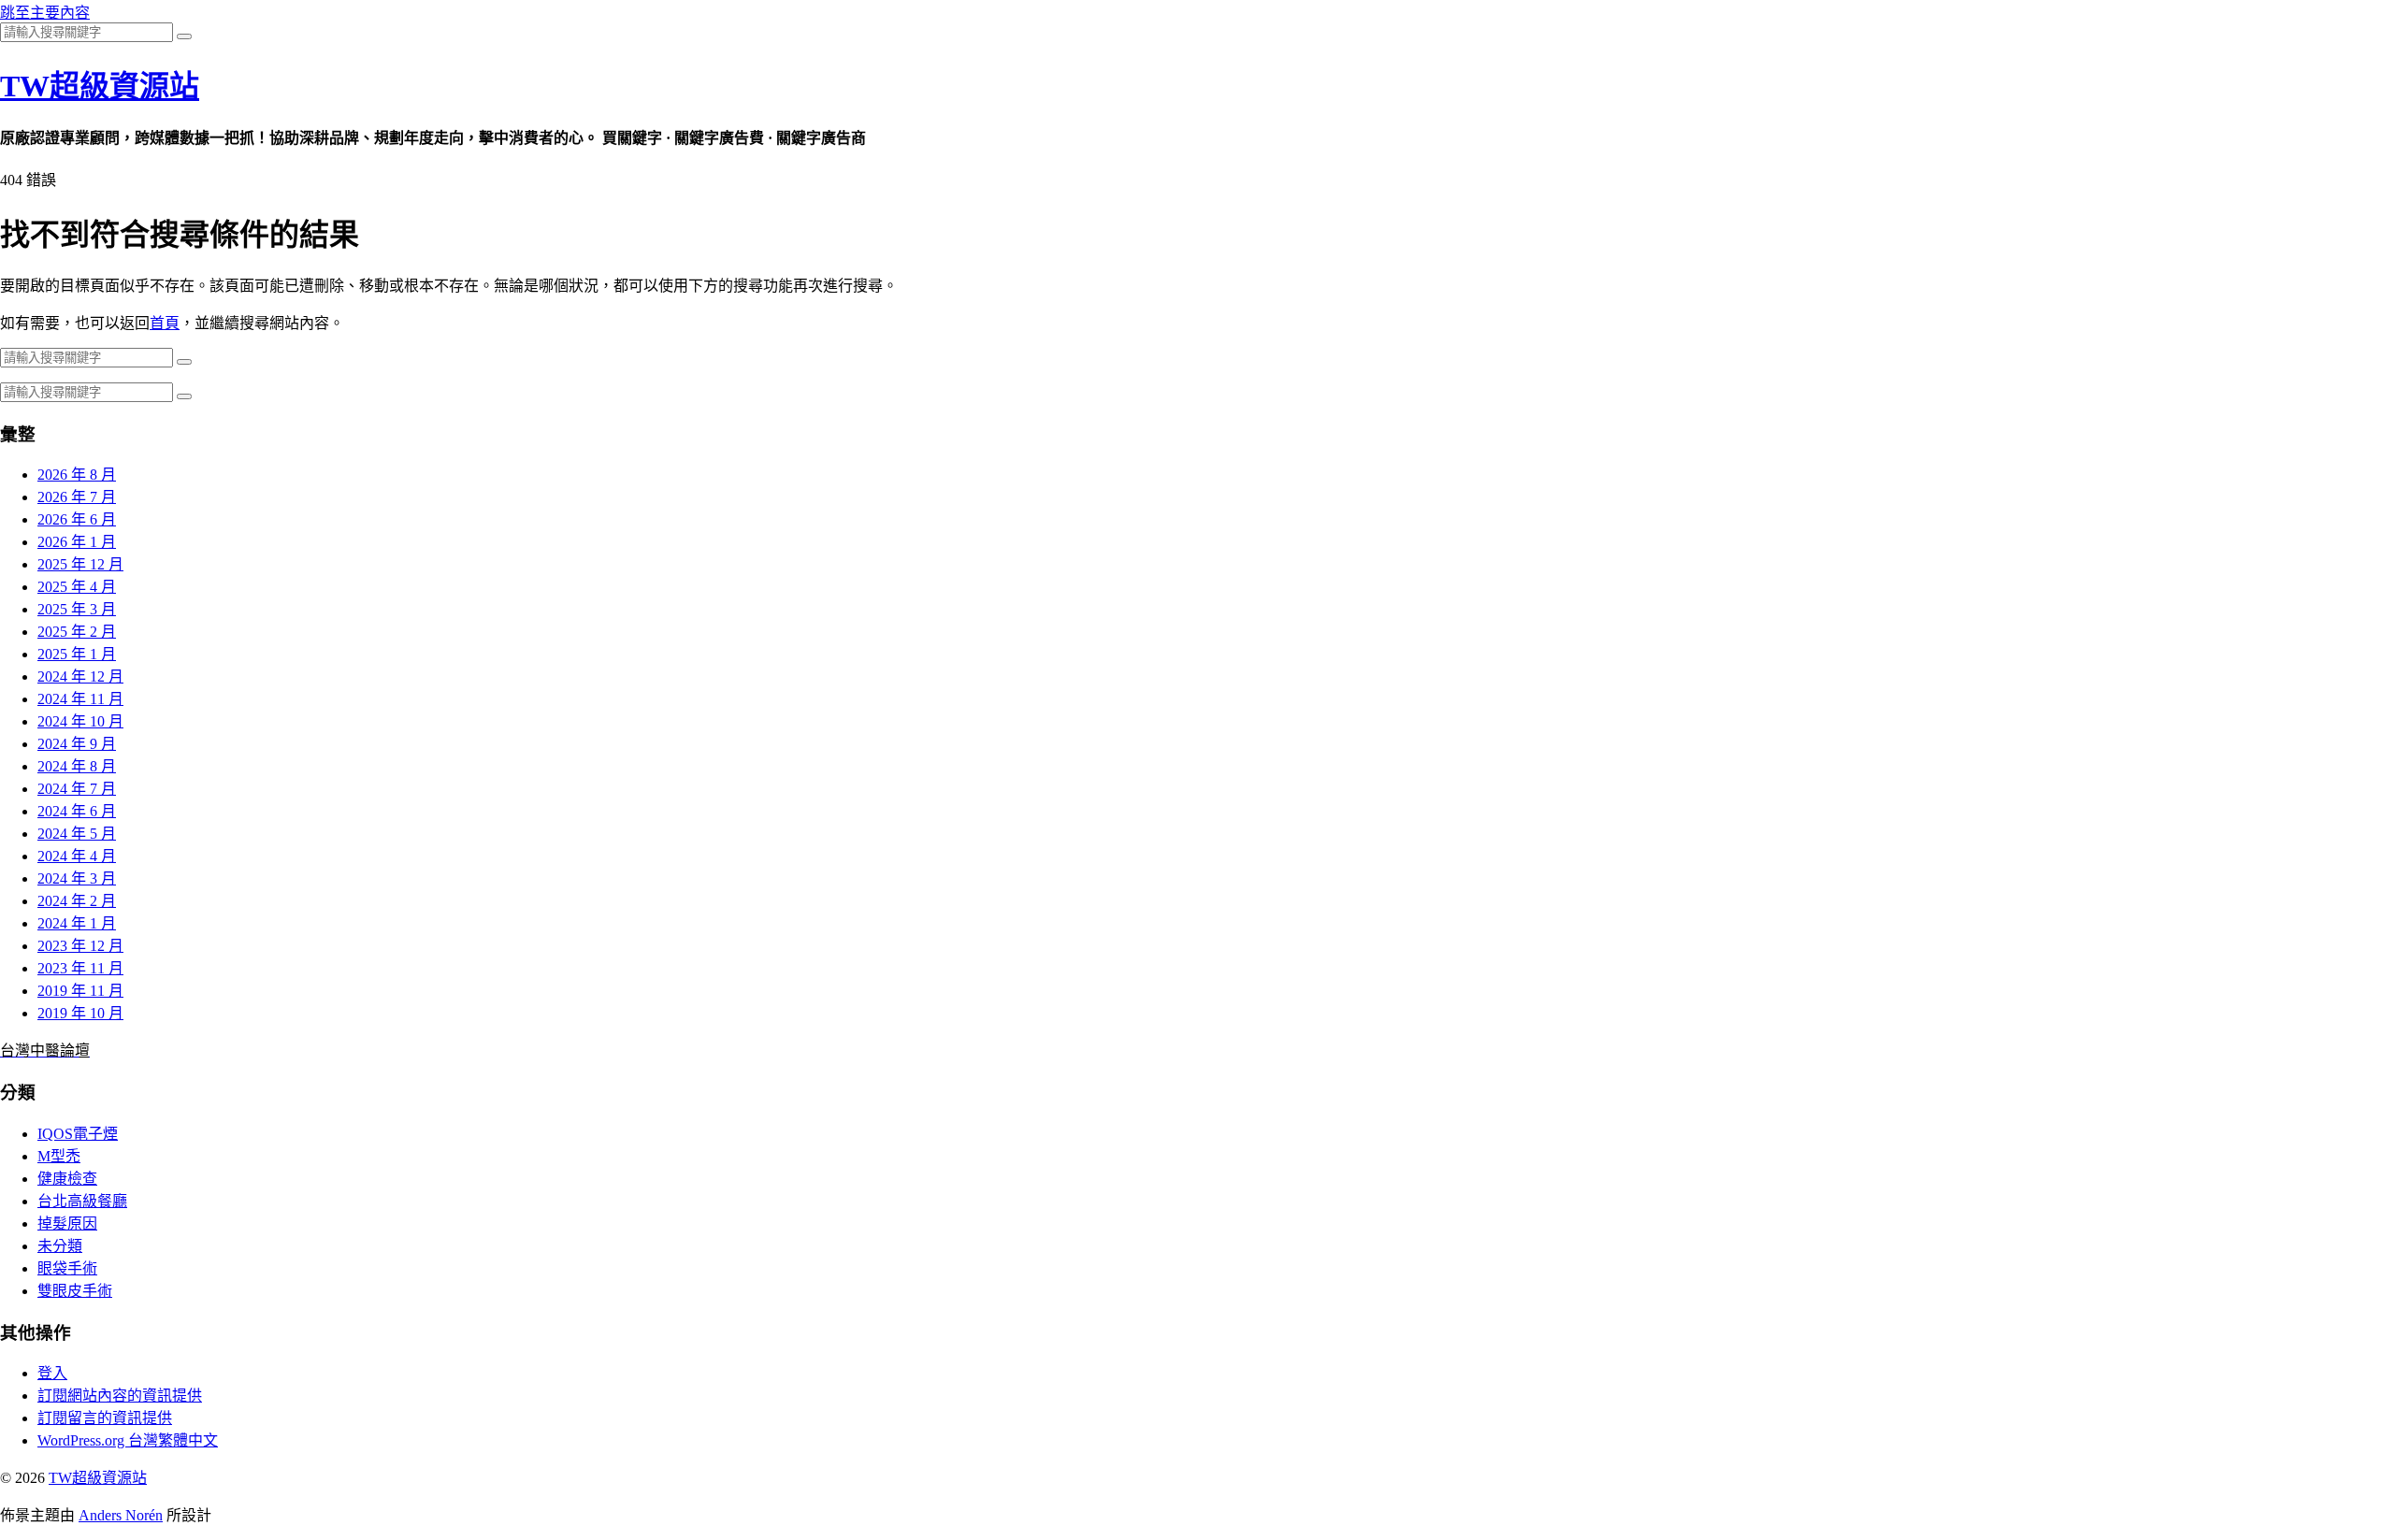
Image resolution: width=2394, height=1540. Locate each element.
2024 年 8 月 (77, 766)
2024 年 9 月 (77, 744)
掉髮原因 (67, 1223)
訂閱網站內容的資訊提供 (120, 1396)
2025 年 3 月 (77, 609)
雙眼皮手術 (75, 1291)
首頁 (165, 323)
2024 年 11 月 (80, 699)
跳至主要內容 (45, 13)
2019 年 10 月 (80, 1013)
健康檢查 (67, 1179)
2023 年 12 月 (80, 946)
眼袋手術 (67, 1268)
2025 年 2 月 (77, 632)
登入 (52, 1373)
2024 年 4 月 (77, 856)
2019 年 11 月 (80, 991)
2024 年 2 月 (77, 901)
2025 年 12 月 (80, 564)
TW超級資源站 (100, 86)
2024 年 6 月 (77, 811)
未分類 (60, 1246)
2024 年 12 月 (80, 676)
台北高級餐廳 (82, 1201)
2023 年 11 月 (80, 968)
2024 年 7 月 (77, 789)
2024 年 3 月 (77, 878)
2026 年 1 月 (77, 542)
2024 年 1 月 (77, 923)
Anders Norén (121, 1515)
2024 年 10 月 (80, 721)
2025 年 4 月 (77, 587)
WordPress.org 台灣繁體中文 (128, 1440)
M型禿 (59, 1156)
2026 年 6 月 (77, 519)
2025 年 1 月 (77, 654)
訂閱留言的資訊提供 (105, 1418)
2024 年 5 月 (77, 834)
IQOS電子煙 (78, 1134)
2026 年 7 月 (77, 497)
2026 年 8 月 (77, 475)
